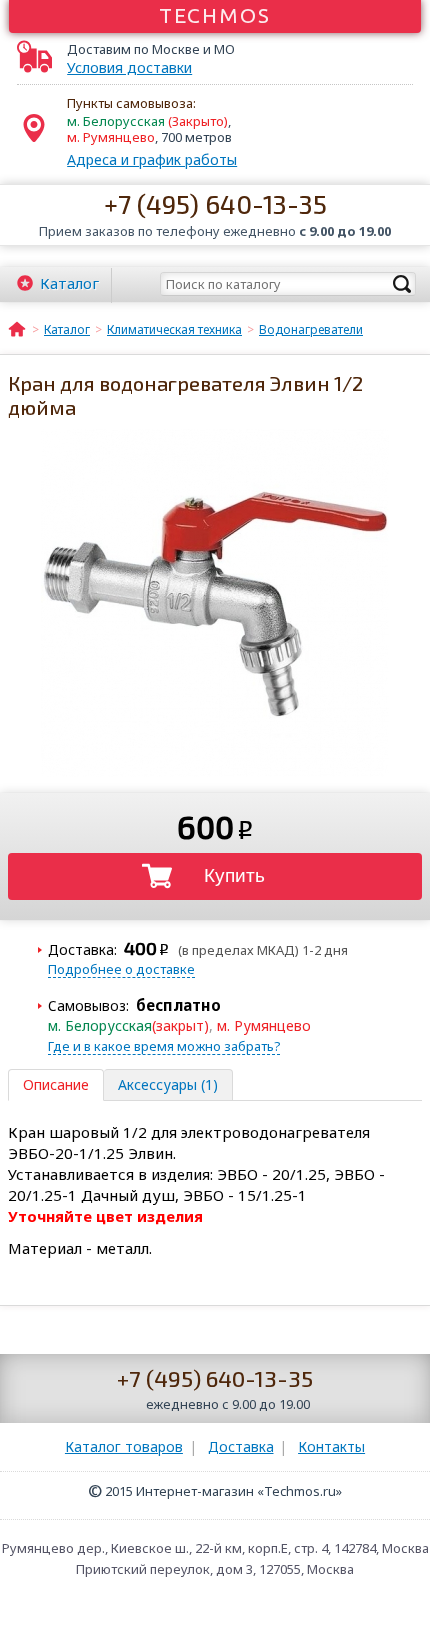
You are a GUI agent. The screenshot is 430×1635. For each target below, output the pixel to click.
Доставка (241, 1446)
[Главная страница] (17, 328)
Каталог (69, 283)
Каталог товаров (124, 1446)
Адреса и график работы (152, 159)
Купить (234, 875)
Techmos (215, 15)
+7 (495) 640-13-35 (215, 203)
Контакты (331, 1446)
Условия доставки (129, 68)
